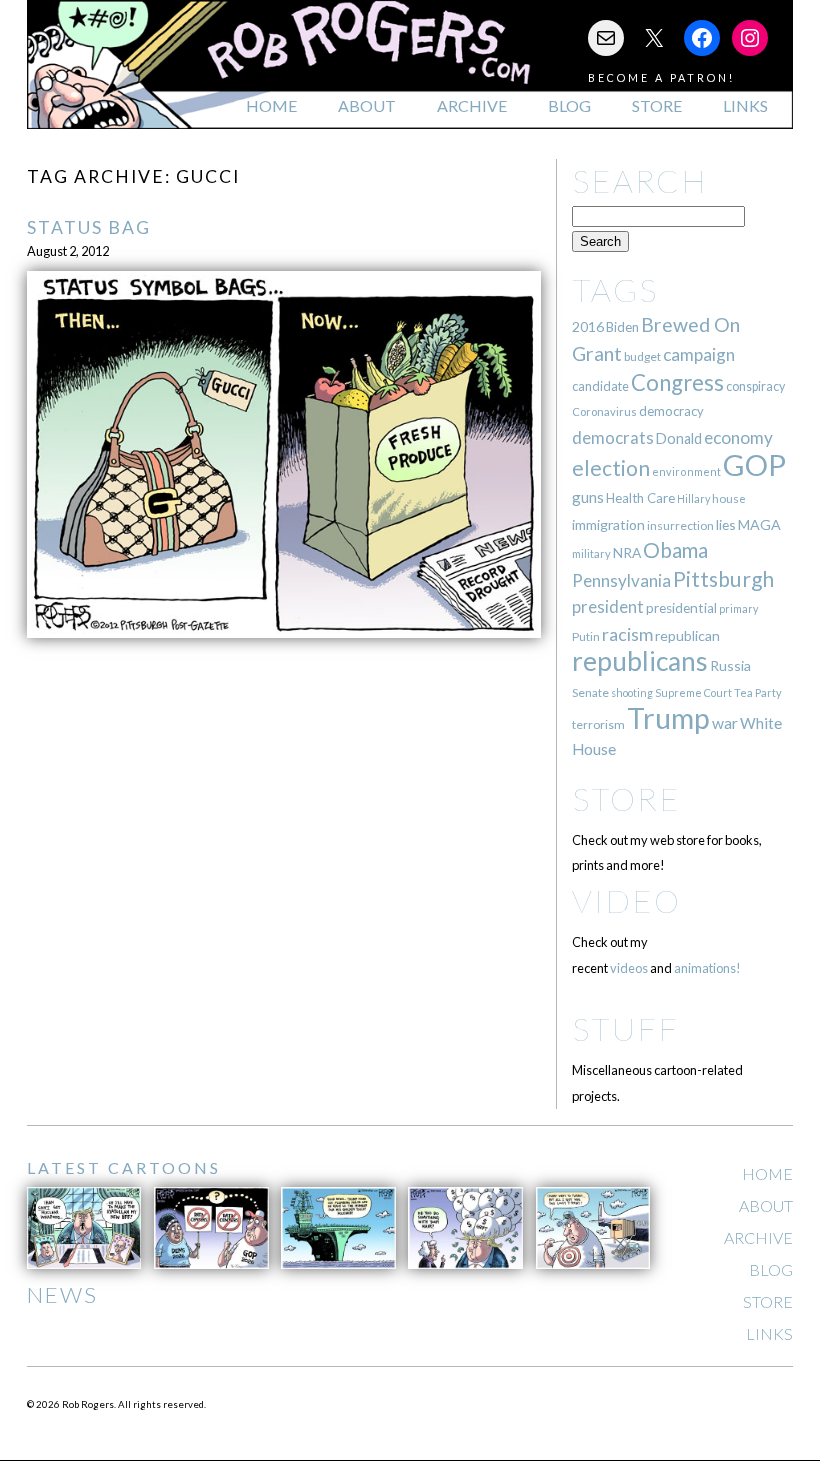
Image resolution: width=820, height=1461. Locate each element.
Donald (679, 438)
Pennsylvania (621, 580)
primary (738, 608)
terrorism (598, 724)
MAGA (759, 524)
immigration (608, 524)
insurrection (680, 525)
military (591, 553)
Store (657, 105)
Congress (677, 382)
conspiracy (755, 386)
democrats (613, 437)
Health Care (640, 498)
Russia (730, 665)
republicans (640, 661)
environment (686, 471)
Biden (622, 327)
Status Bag (89, 227)
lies (726, 524)
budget (642, 356)
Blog (569, 105)
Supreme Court (693, 692)
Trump (668, 718)
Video (626, 900)
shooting (632, 692)
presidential (681, 608)
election (611, 467)
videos (629, 968)
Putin (586, 636)
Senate (590, 692)
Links (745, 105)
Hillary (693, 498)
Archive (472, 105)
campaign (699, 354)
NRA (627, 552)
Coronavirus (604, 411)
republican (687, 635)
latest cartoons (124, 1167)
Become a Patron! (661, 77)
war (725, 722)
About (367, 105)
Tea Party (758, 692)
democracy (671, 411)
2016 (588, 326)
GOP (754, 464)
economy (738, 437)
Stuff (625, 1028)
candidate (600, 386)
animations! (707, 968)
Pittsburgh (723, 579)
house (729, 498)
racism (627, 634)
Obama (675, 550)
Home (271, 105)
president (608, 607)
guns (588, 497)
